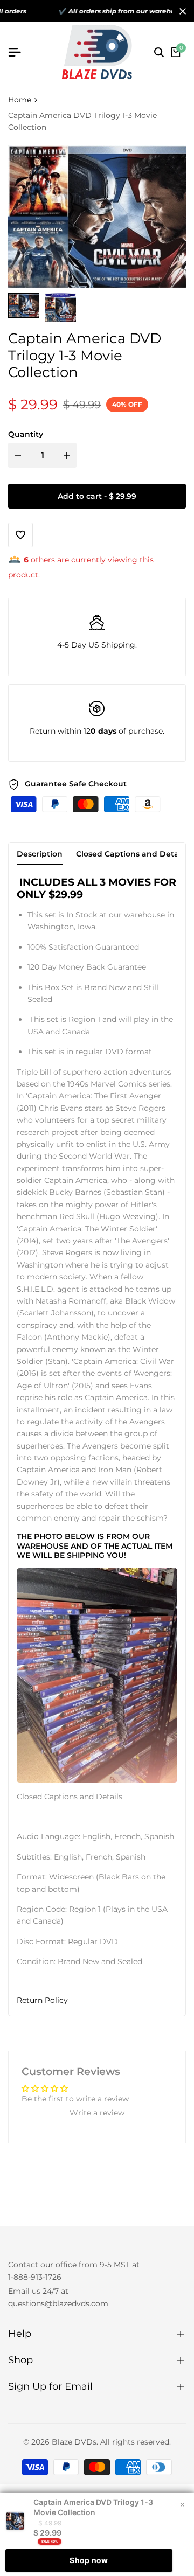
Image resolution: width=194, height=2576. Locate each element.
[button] (97, 2000)
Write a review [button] (97, 2113)
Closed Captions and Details (131, 854)
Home (20, 100)
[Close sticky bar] (182, 2505)
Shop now (89, 2560)
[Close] (181, 11)
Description (40, 854)
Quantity (26, 434)
